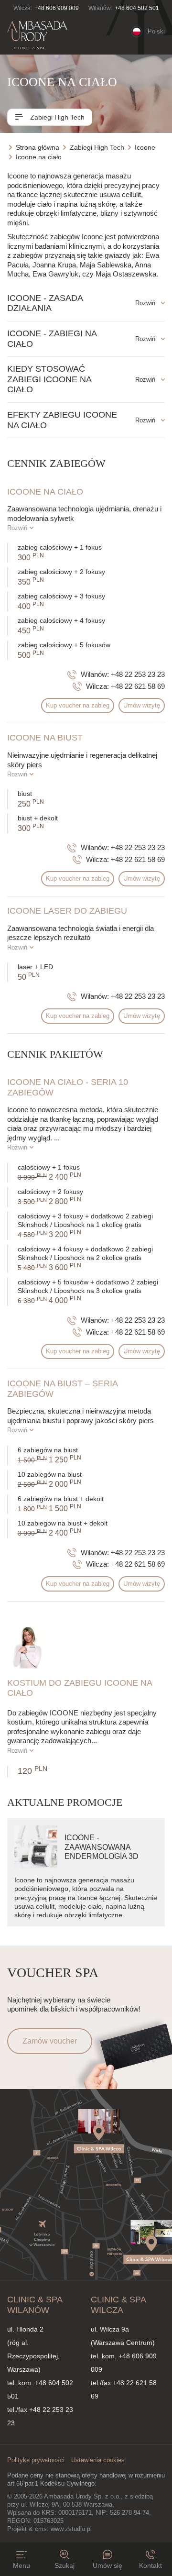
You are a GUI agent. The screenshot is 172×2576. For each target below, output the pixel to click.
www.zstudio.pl (71, 2529)
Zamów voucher (50, 2041)
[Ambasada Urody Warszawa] (37, 35)
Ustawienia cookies (98, 2460)
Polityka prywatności (36, 2460)
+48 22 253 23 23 (138, 674)
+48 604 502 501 (137, 8)
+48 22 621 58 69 (138, 686)
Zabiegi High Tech (56, 117)
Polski (156, 31)
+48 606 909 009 (57, 8)
